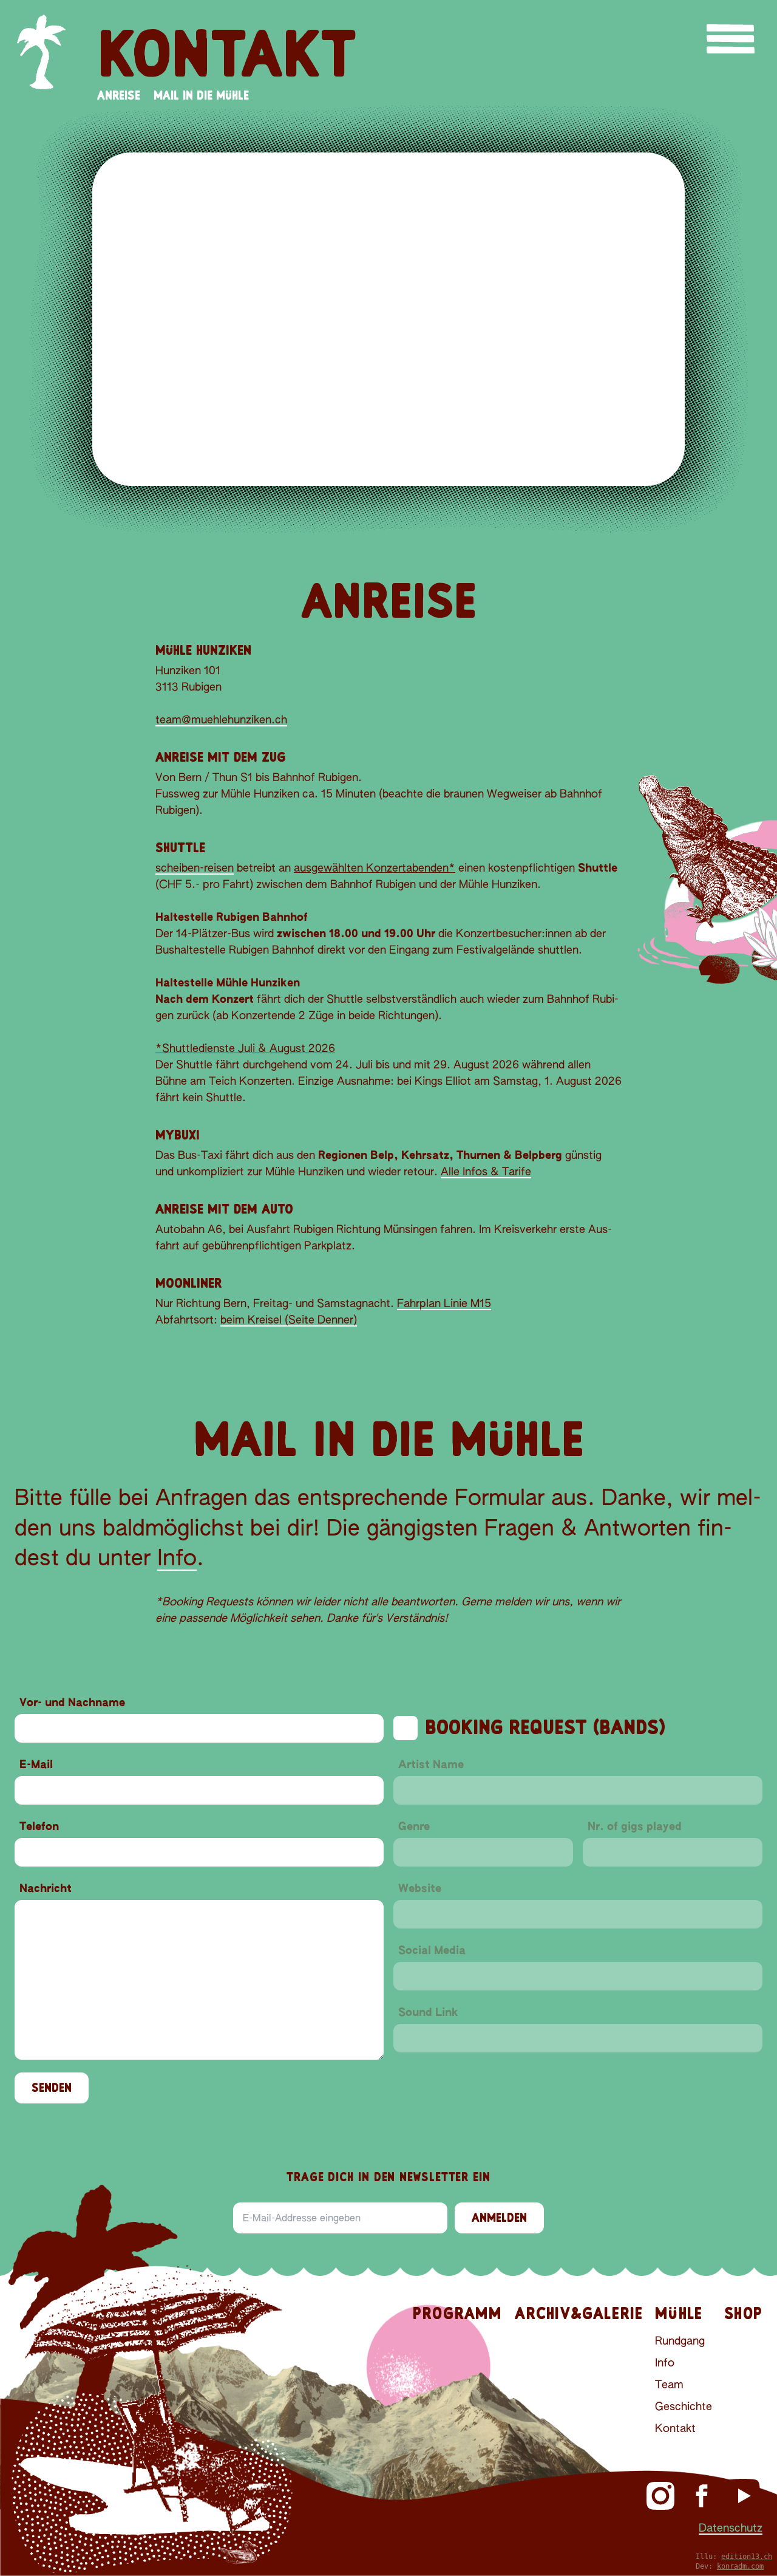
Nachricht (46, 1889)
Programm (458, 2313)
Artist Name (431, 1765)
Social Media (432, 1951)
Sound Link (428, 2013)
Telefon (39, 1827)
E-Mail (36, 1765)
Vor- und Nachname (72, 1703)
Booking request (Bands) (545, 1727)
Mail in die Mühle (201, 95)
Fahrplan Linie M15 (444, 1304)
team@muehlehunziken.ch (221, 720)
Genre (414, 1827)
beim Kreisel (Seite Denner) (289, 1320)
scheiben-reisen (195, 869)
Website (420, 1889)
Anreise (119, 95)
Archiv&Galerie (579, 2313)
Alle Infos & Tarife (486, 1172)
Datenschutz (731, 2529)
